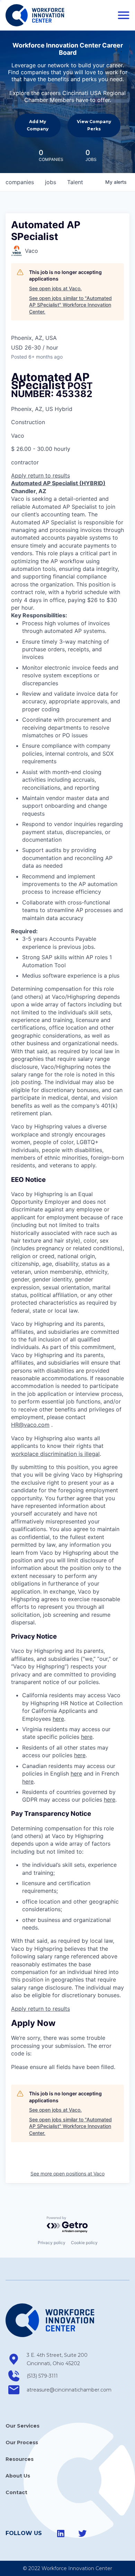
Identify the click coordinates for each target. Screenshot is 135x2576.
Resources (20, 2459)
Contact (16, 2492)
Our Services (22, 2426)
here (58, 1719)
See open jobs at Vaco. (55, 288)
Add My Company (38, 125)
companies (20, 182)
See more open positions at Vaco (67, 2174)
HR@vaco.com (30, 1425)
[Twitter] (82, 2534)
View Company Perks (94, 125)
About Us (18, 2476)
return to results (49, 475)
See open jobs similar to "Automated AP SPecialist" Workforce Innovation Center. (70, 305)
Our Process (22, 2442)
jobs (51, 182)
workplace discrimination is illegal (55, 1454)
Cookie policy (84, 2243)
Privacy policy (52, 2243)
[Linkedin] (61, 2534)
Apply (20, 475)
